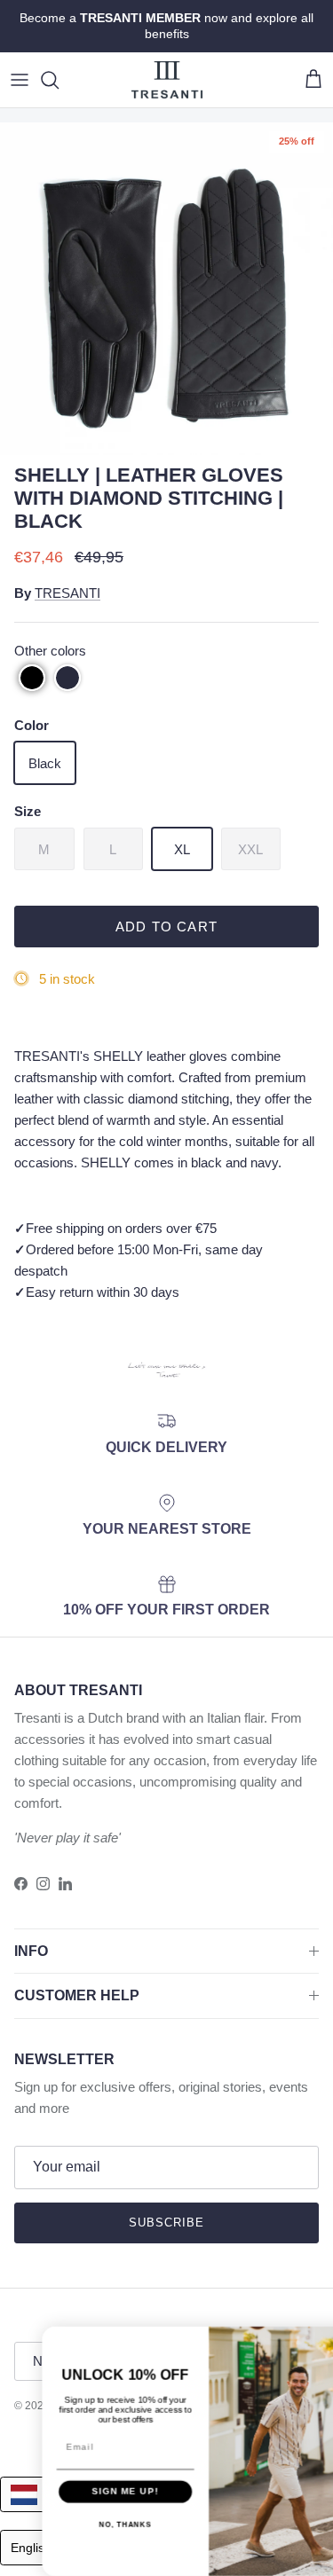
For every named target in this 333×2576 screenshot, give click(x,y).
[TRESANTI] (167, 80)
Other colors (50, 651)
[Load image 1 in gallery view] (166, 289)
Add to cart (166, 927)
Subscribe (166, 2223)
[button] (32, 678)
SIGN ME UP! (84, 2491)
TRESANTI (67, 593)
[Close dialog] (322, 2339)
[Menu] (20, 80)
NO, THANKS (84, 2525)
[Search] (59, 80)
